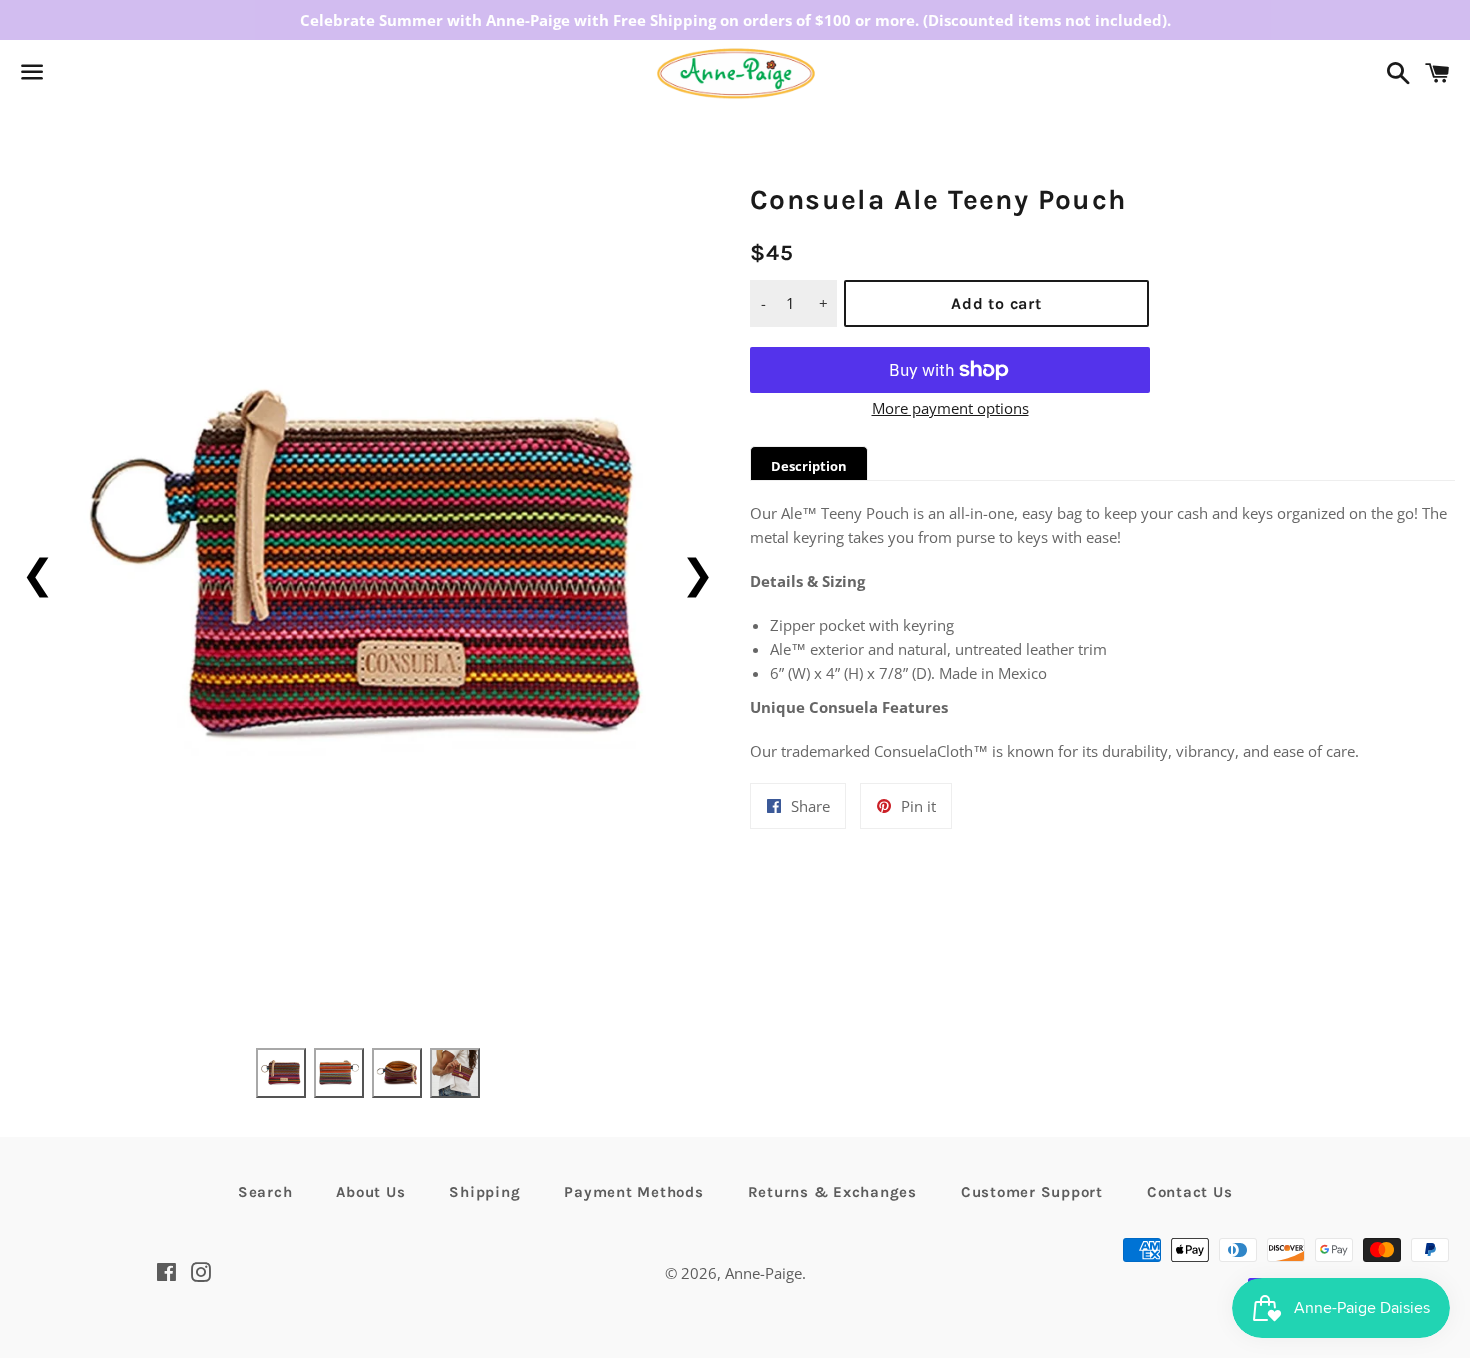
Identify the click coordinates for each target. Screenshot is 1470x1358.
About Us (370, 1192)
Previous (37, 572)
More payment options (950, 408)
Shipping (484, 1192)
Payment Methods (633, 1192)
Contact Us (1190, 1192)
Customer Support (1032, 1192)
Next (697, 572)
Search (265, 1192)
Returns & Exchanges (832, 1192)
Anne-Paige (763, 1273)
